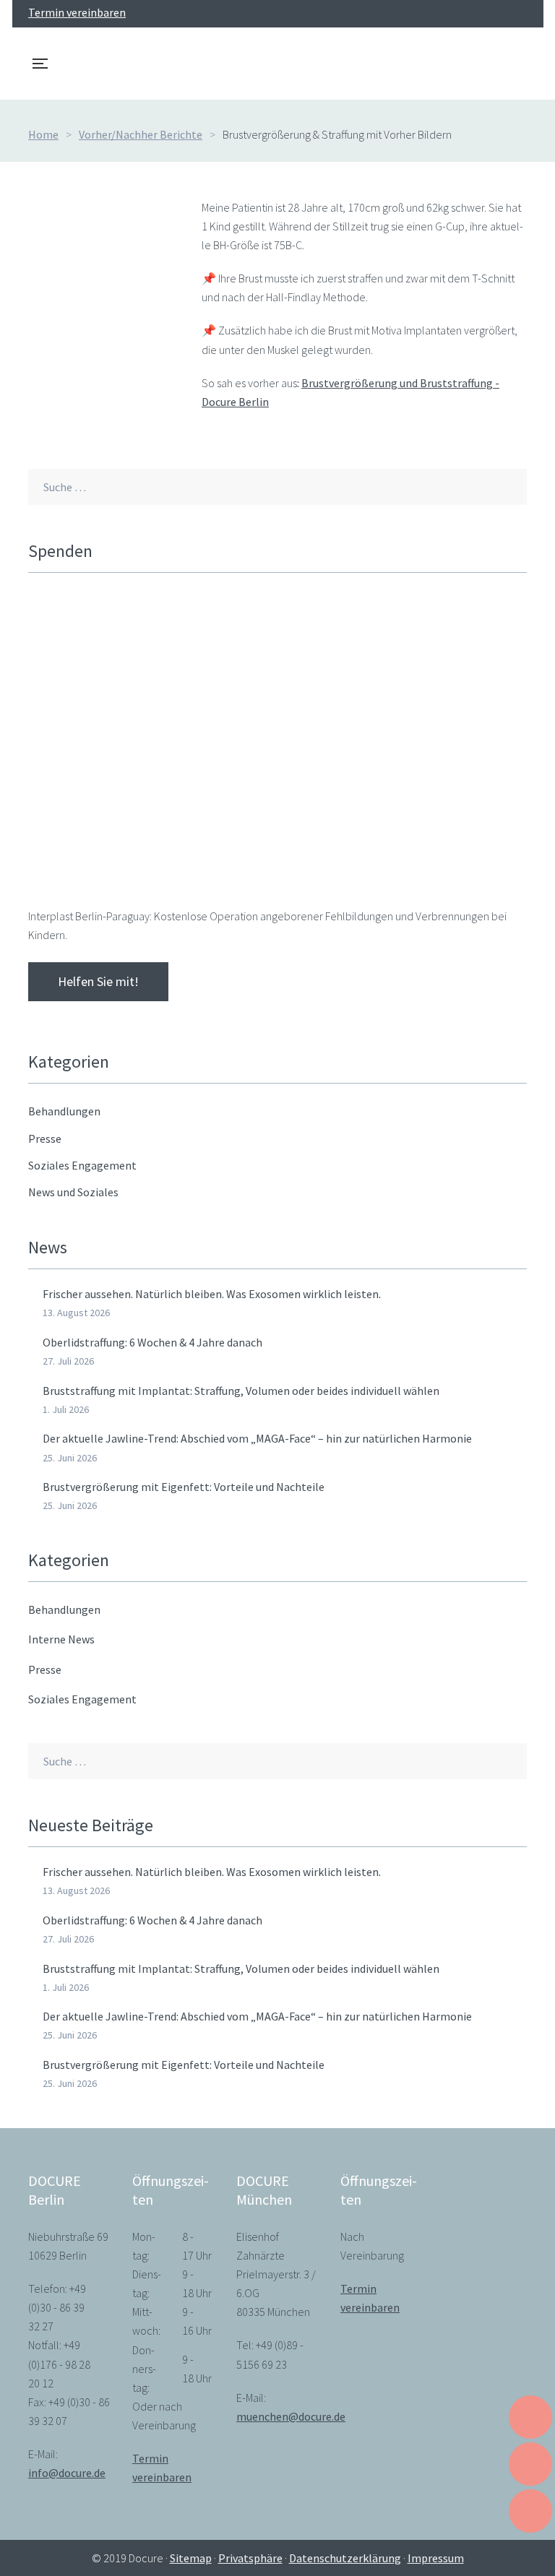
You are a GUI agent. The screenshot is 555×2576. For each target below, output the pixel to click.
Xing (523, 14)
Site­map (191, 2558)
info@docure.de (67, 2473)
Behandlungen (64, 1609)
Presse (45, 1669)
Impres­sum (436, 2558)
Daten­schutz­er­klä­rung (345, 2558)
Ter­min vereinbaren (77, 12)
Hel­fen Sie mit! (98, 981)
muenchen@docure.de (291, 2416)
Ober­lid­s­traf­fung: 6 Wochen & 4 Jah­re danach (152, 1342)
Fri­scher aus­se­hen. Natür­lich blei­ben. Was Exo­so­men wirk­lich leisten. (212, 1294)
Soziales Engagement (82, 1699)
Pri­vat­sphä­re (250, 2558)
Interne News (61, 1639)
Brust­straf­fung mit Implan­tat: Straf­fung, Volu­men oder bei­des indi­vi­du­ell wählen (241, 1391)
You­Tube (471, 14)
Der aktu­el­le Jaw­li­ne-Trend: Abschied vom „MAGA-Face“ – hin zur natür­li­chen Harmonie (257, 1438)
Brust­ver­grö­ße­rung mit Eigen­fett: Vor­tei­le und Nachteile (184, 1487)
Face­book (445, 14)
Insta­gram (497, 14)
